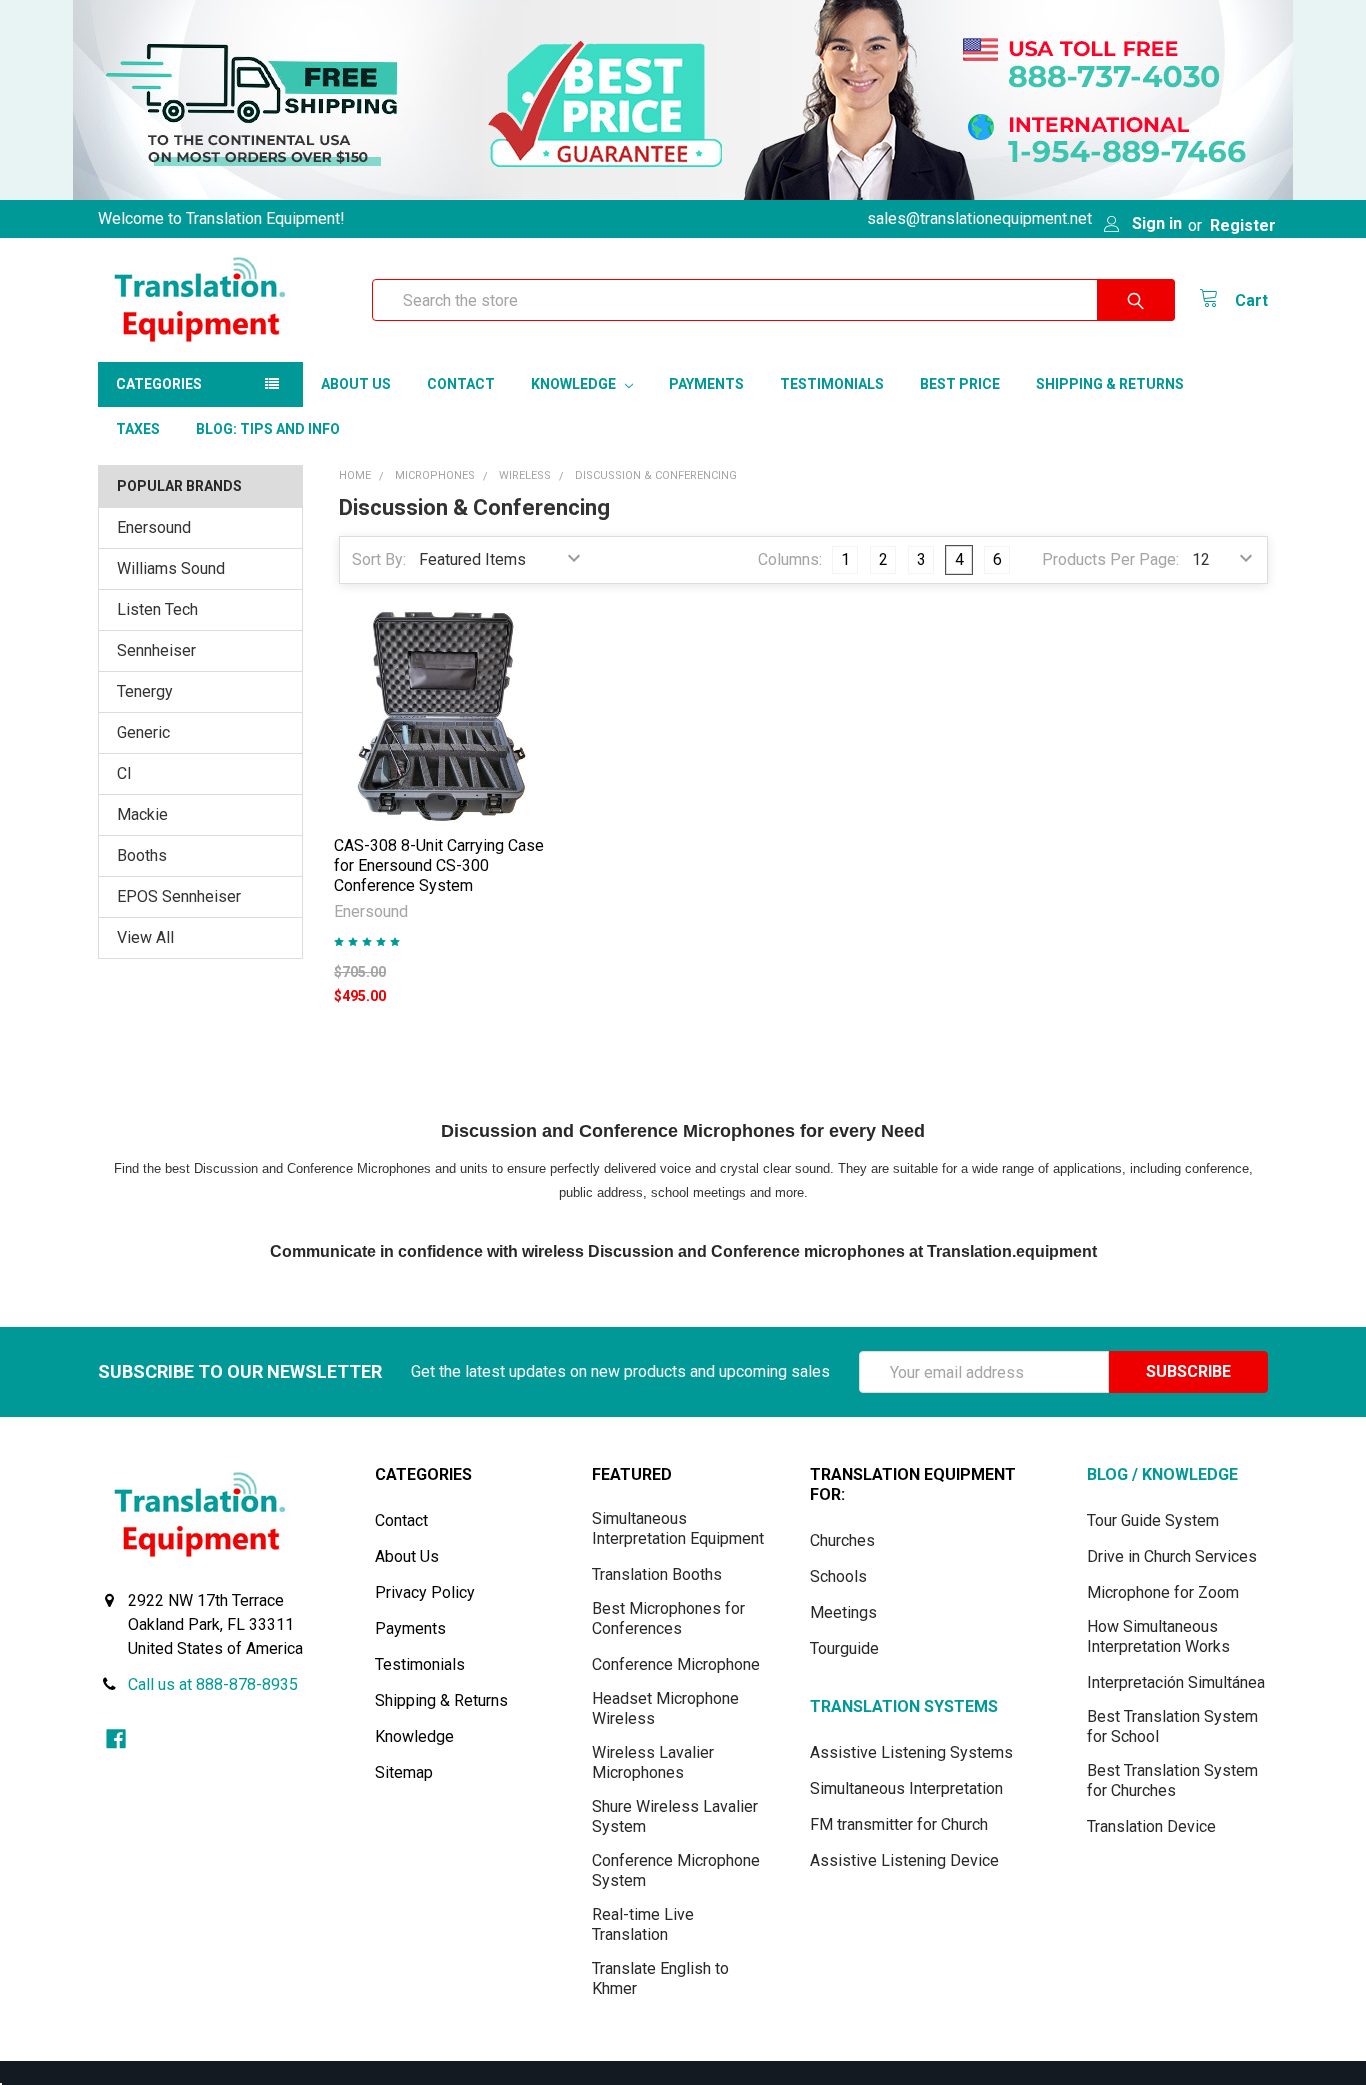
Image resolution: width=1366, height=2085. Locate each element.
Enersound (154, 527)
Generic (143, 732)
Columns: (790, 559)
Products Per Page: (1110, 559)
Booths (142, 855)
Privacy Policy (425, 1592)
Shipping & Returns (1110, 384)
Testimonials (832, 384)
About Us (356, 384)
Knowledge (575, 384)
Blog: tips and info (268, 429)
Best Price (960, 384)
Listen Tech (157, 609)
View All (145, 937)
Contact (461, 384)
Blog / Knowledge (1162, 1474)
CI (124, 773)
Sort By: (379, 559)
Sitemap (404, 1772)
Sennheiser (156, 650)
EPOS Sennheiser (179, 896)
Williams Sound (171, 568)
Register (1243, 225)
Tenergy (145, 691)
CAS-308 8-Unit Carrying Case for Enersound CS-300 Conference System (439, 865)
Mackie (142, 814)
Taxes (138, 429)
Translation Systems (904, 1706)
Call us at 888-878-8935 (213, 1684)
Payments (706, 384)
